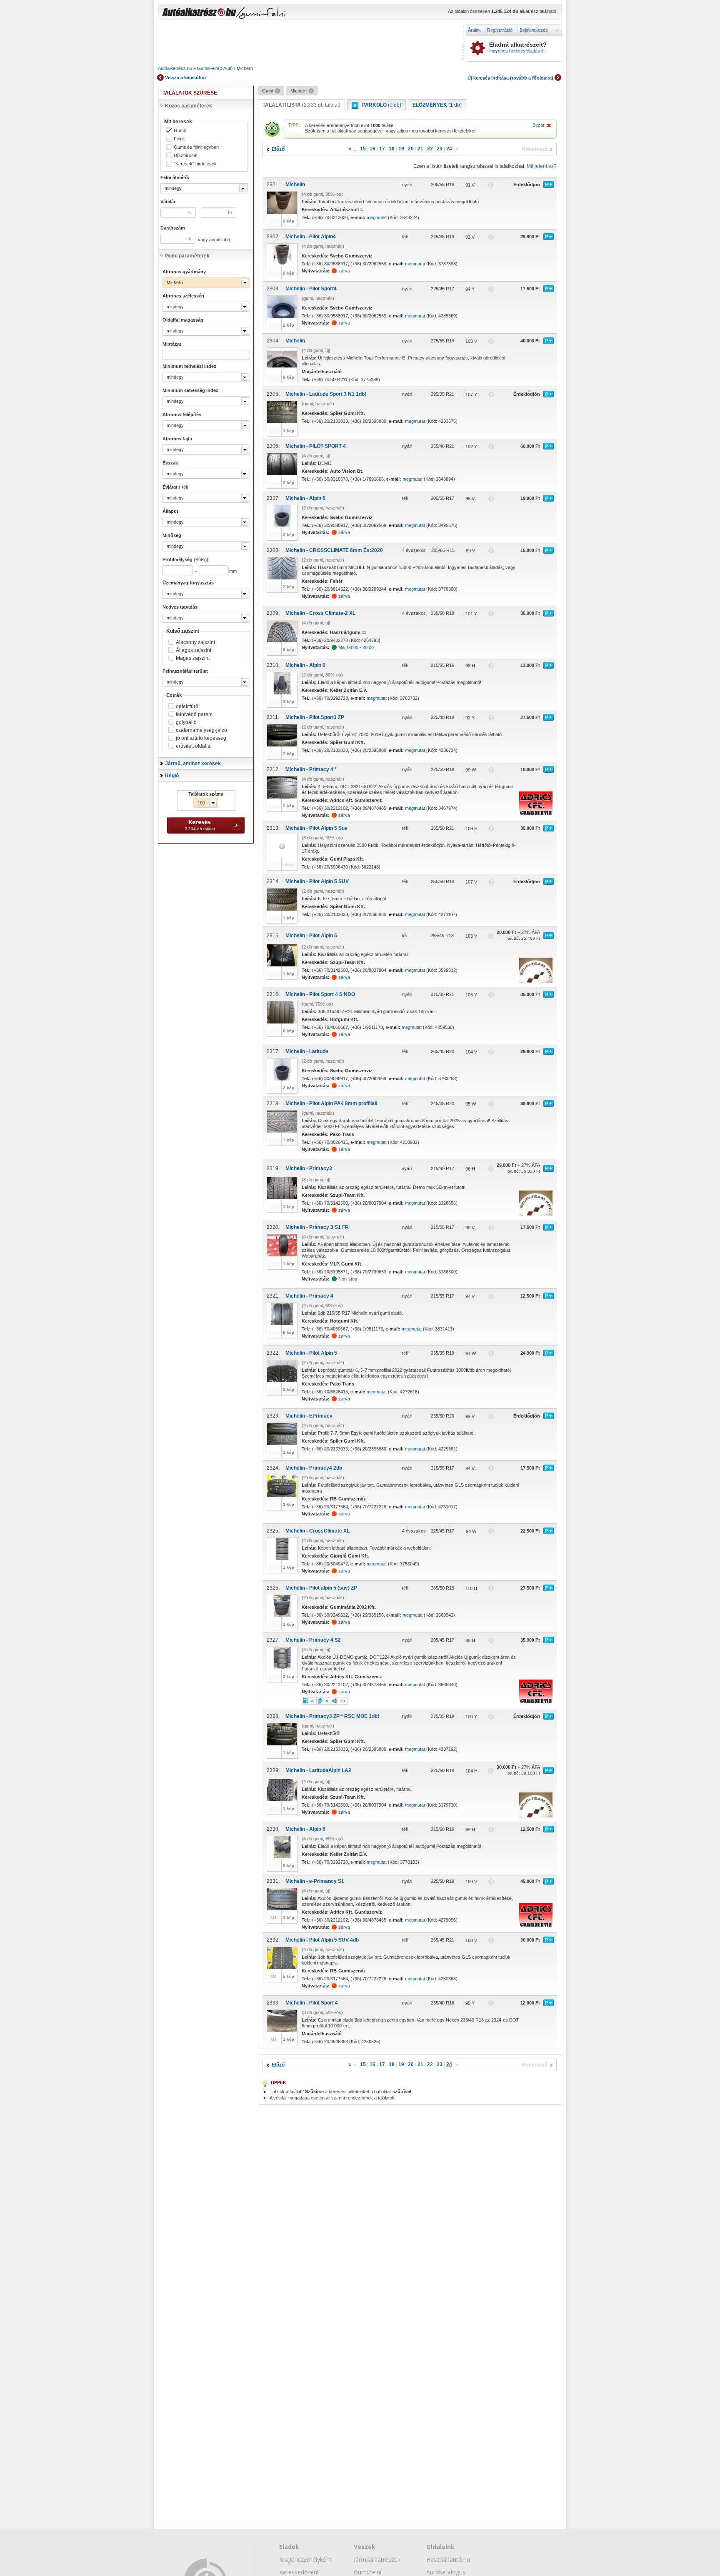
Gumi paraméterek (187, 256)
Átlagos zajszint (194, 650)
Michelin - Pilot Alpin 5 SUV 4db (322, 1940)
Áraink (474, 30)
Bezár (539, 125)
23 (440, 149)
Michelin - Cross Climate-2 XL (320, 613)
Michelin (295, 185)
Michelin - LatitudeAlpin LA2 (318, 1770)
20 (411, 149)
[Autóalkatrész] (229, 13)
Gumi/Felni (208, 68)
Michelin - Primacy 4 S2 (313, 1640)
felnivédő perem (194, 714)
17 (382, 149)
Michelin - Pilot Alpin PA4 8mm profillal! (331, 1103)
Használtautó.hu (448, 2560)
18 (392, 149)
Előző (278, 149)
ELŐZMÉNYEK (437, 105)
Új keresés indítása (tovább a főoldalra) (510, 78)
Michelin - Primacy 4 (309, 1296)
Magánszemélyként (305, 2560)
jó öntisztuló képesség (201, 738)
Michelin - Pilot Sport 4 (312, 2003)
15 (363, 149)
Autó (228, 68)
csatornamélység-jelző (201, 730)
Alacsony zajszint (195, 642)
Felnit (179, 139)
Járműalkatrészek (377, 2560)
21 (420, 149)
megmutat (377, 217)
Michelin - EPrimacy (309, 1416)
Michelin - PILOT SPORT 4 (316, 446)
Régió (172, 776)
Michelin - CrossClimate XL (317, 1531)
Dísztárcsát (186, 156)
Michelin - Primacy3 (309, 1168)
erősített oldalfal (194, 746)
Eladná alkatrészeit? (518, 47)
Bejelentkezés (534, 30)
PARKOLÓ (382, 105)
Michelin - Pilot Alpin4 (311, 237)
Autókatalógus (446, 2572)
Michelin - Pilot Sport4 (311, 289)
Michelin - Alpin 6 (305, 498)
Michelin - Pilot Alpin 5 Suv (316, 828)
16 (372, 149)
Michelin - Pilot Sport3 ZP (315, 717)
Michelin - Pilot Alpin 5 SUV (317, 881)
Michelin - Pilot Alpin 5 (311, 936)
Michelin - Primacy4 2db (314, 1468)
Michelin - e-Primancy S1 (315, 1881)
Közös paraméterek (189, 106)
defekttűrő (187, 706)
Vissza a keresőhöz (186, 77)
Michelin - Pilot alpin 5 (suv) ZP (321, 1588)
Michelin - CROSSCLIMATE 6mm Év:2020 (334, 550)
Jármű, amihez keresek (193, 764)
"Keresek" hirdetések (195, 164)
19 (401, 149)
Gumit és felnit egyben (196, 147)
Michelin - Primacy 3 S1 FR (317, 1227)
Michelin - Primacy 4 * (311, 769)
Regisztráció (500, 30)
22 (430, 149)
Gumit (180, 131)
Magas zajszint (193, 658)
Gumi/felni (367, 2572)
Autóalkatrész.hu (175, 68)
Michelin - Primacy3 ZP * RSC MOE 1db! (332, 1716)
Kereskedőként (299, 2572)
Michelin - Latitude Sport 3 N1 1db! (326, 394)
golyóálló (186, 722)
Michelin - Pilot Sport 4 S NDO (320, 994)
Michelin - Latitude (307, 1051)
